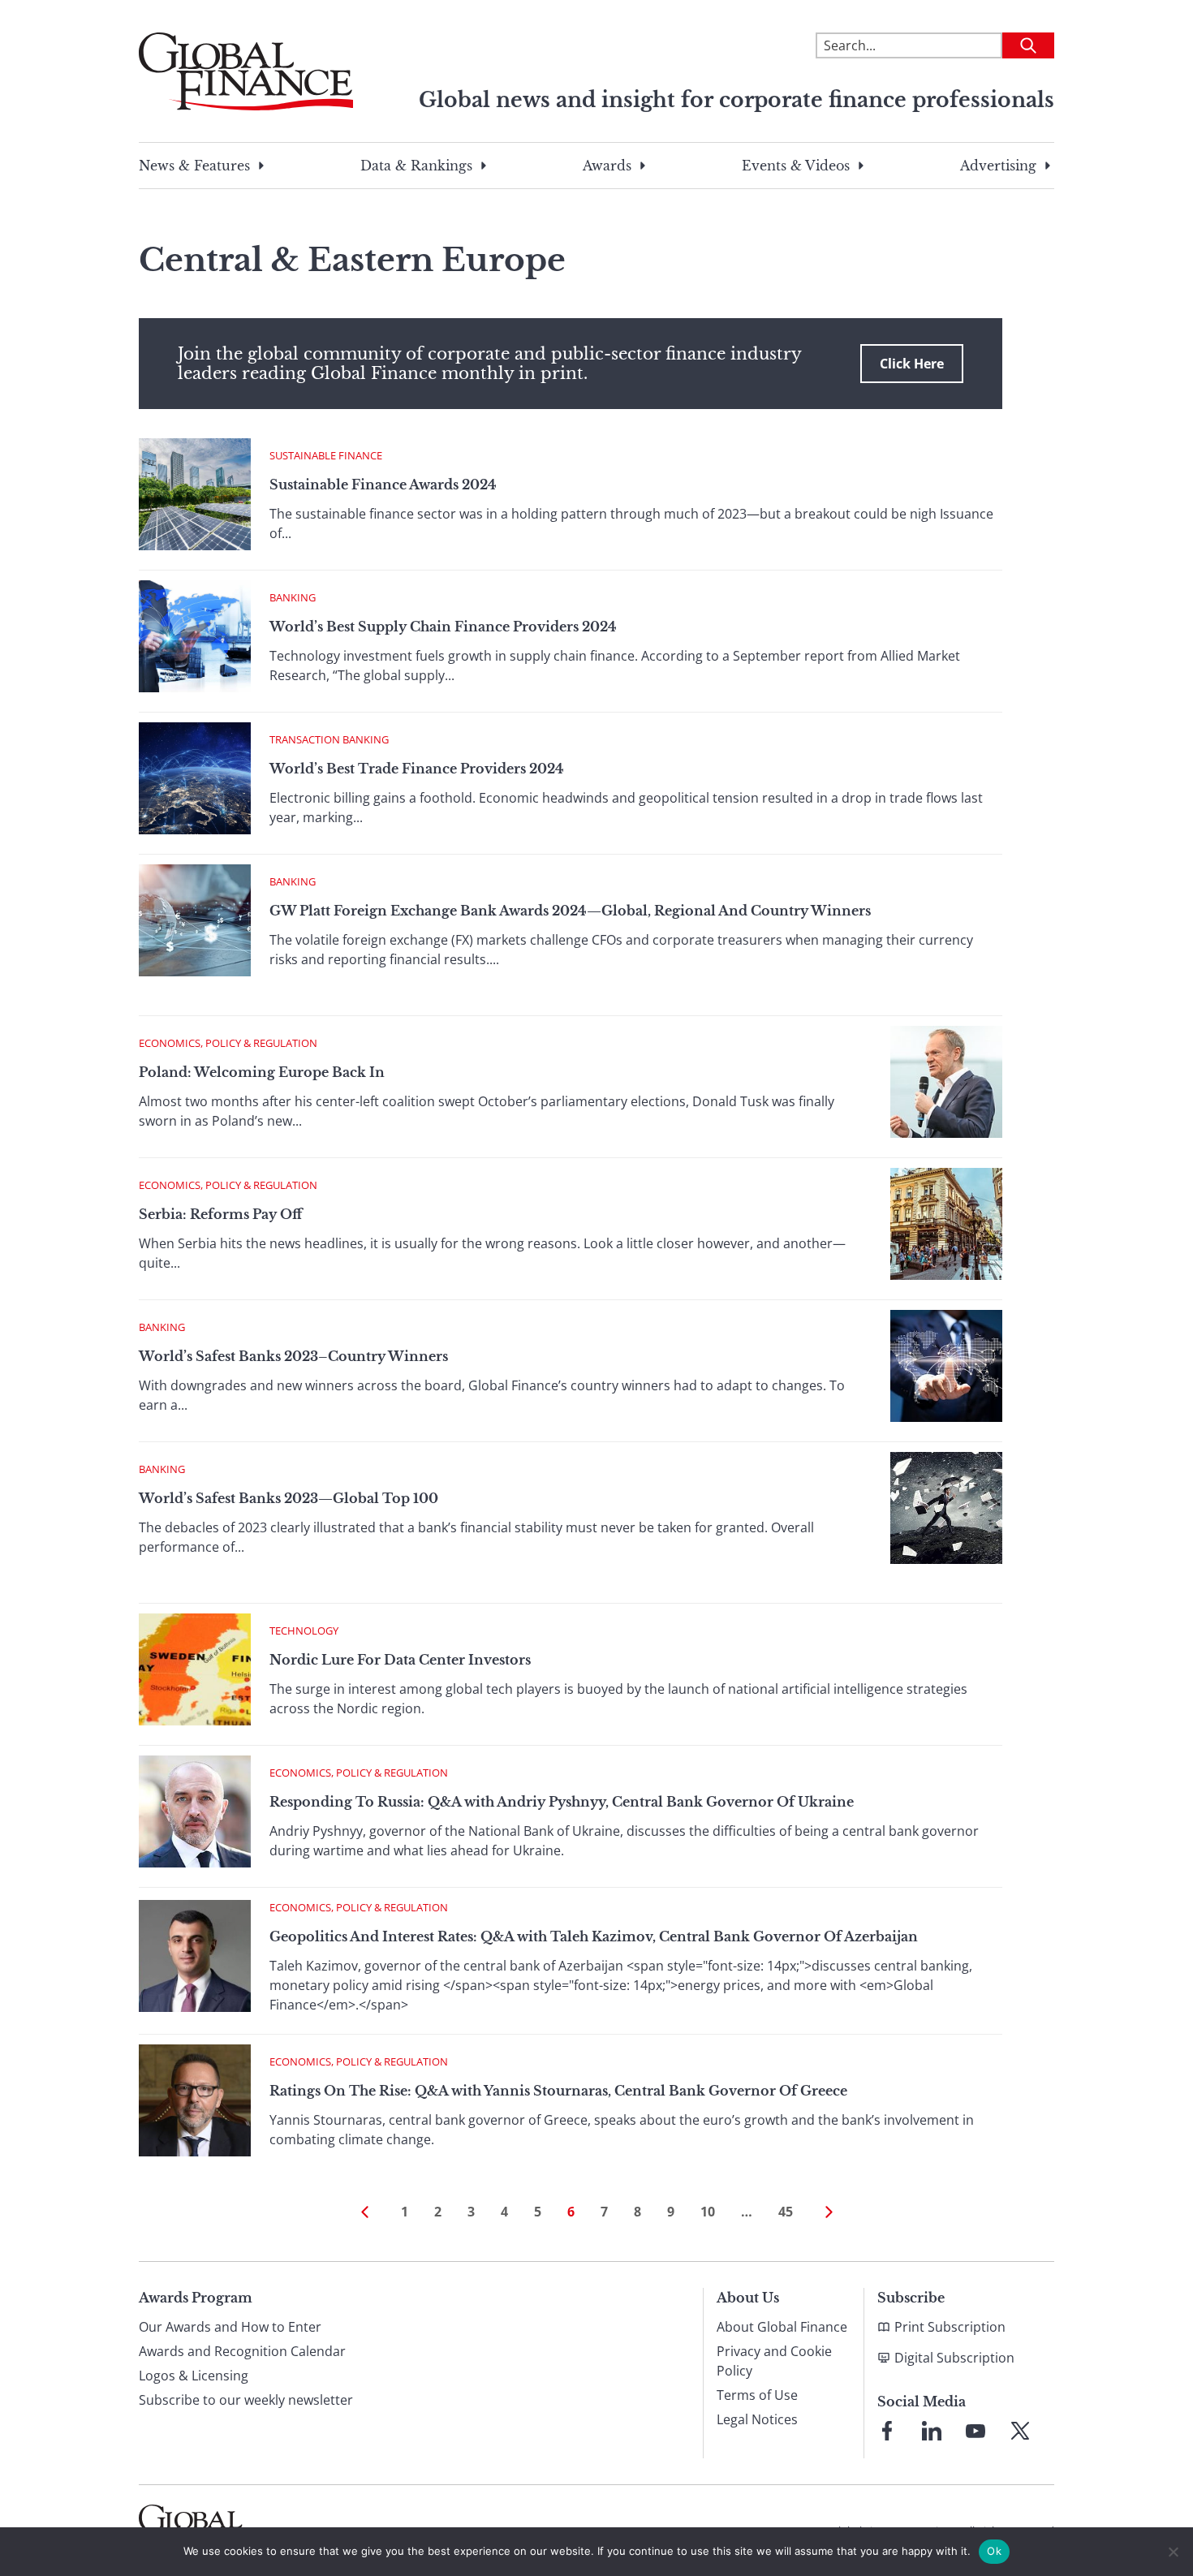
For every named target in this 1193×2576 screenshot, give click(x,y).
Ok (994, 2551)
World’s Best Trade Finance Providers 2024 (417, 769)
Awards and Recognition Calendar (242, 2351)
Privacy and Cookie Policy (774, 2361)
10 (708, 2212)
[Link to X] (1020, 2431)
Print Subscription (950, 2327)
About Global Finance (782, 2327)
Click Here (912, 364)
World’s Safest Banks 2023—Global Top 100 (289, 1498)
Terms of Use (757, 2395)
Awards (607, 166)
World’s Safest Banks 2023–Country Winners (293, 1356)
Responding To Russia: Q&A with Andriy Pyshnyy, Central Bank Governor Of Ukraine (562, 1802)
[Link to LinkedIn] (932, 2431)
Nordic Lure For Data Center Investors (400, 1660)
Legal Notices (757, 2419)
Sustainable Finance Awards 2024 (383, 485)
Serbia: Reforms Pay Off (220, 1214)
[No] (1173, 2552)
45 (786, 2212)
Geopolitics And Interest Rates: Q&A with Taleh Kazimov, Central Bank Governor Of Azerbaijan (594, 1936)
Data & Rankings (416, 166)
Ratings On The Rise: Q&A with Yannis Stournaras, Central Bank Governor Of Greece (558, 2091)
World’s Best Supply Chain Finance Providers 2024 (443, 627)
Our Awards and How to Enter (230, 2327)
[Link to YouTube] (976, 2431)
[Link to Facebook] (887, 2431)
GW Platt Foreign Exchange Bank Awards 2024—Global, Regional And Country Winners (570, 911)
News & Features (194, 166)
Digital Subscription (954, 2358)
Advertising (998, 166)
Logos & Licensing (194, 2376)
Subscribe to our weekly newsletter (246, 2400)
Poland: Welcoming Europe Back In (262, 1072)
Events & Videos (796, 166)
